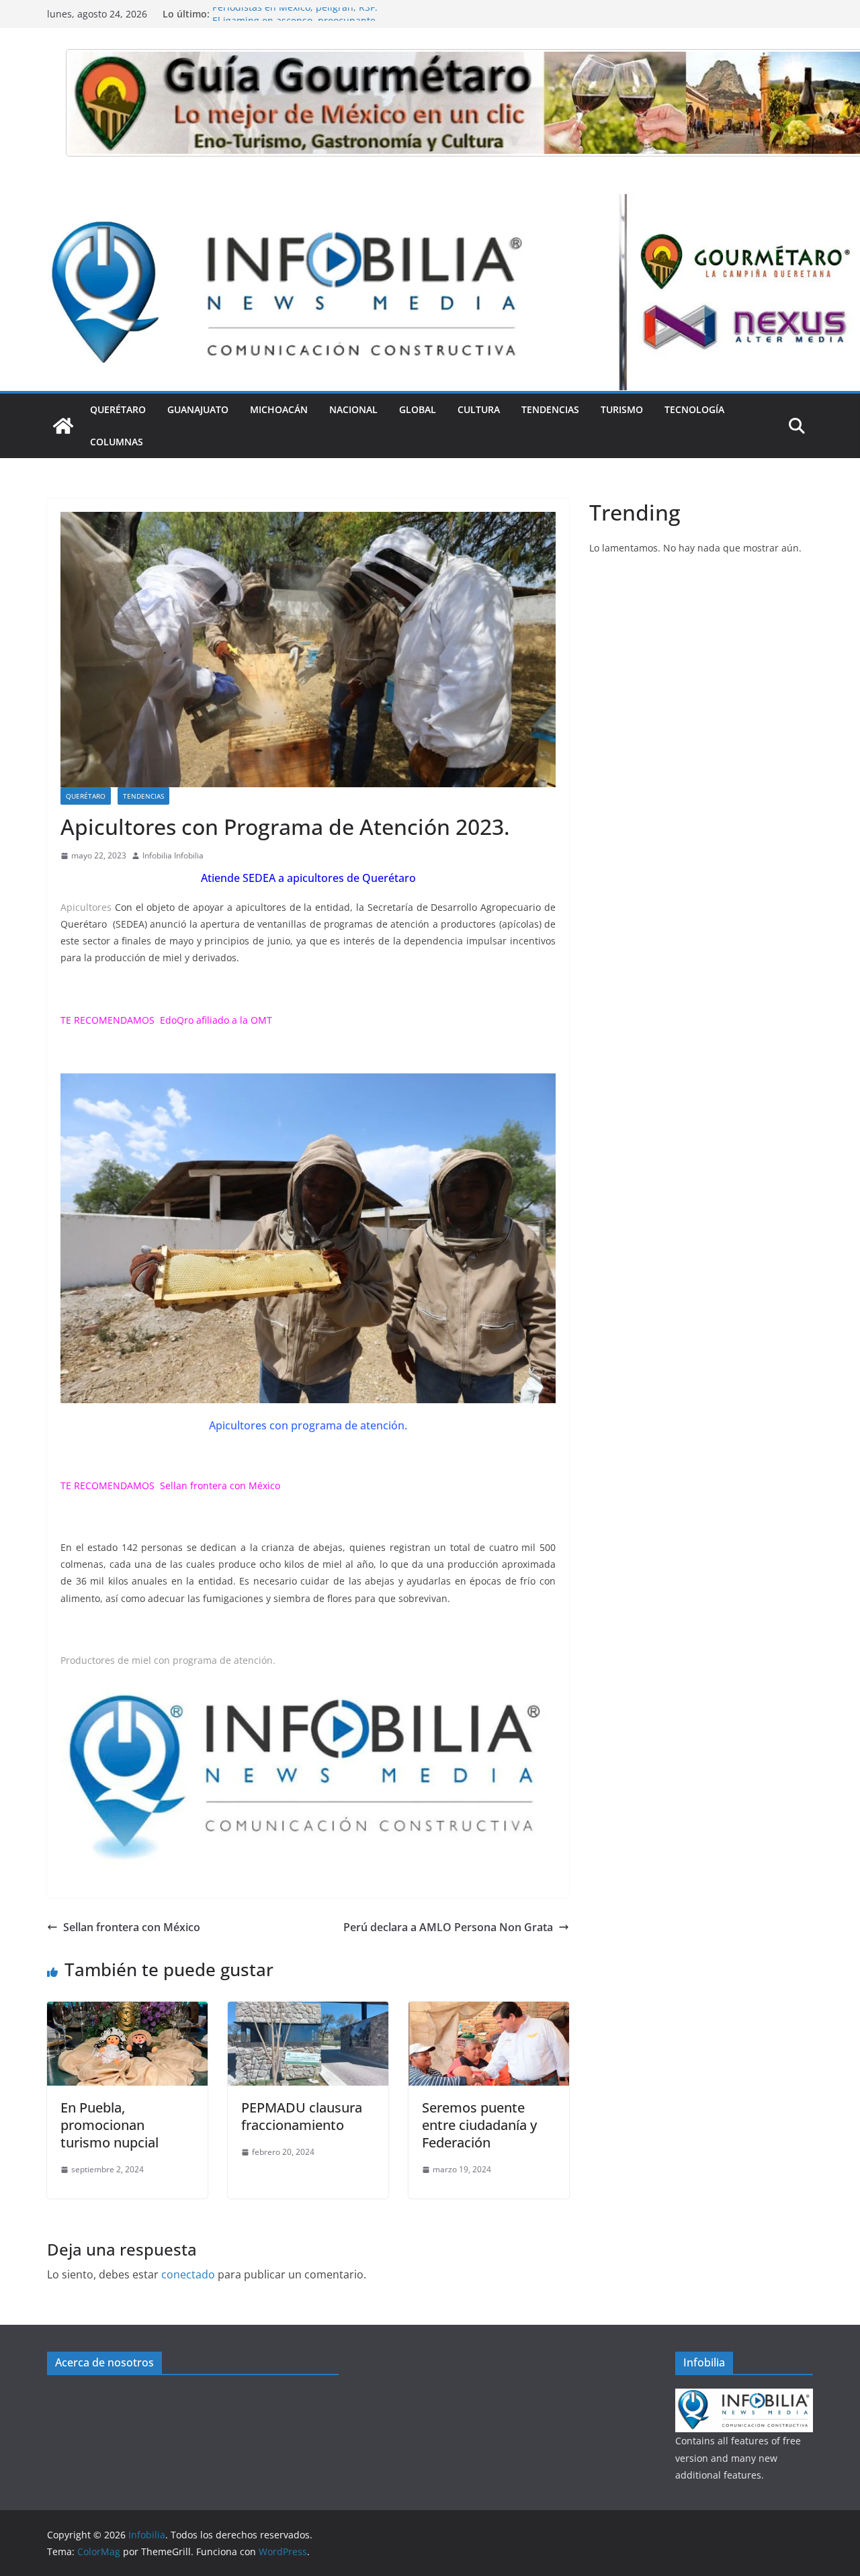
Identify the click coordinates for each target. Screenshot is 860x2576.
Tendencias (550, 409)
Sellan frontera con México (221, 1485)
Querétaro (118, 409)
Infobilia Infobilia (173, 855)
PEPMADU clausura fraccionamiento (302, 2116)
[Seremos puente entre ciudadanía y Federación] (489, 2011)
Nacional (353, 409)
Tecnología (694, 409)
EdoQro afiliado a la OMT (216, 1020)
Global (418, 409)
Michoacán (279, 409)
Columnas (117, 442)
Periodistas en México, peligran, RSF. (295, 14)
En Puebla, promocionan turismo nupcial (110, 2125)
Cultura (479, 409)
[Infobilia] (430, 204)
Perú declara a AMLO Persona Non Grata (448, 1927)
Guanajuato (198, 409)
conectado (188, 2274)
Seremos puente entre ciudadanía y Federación (479, 2125)
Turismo (622, 409)
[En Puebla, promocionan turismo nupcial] (127, 2011)
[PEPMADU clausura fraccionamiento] (308, 2011)
